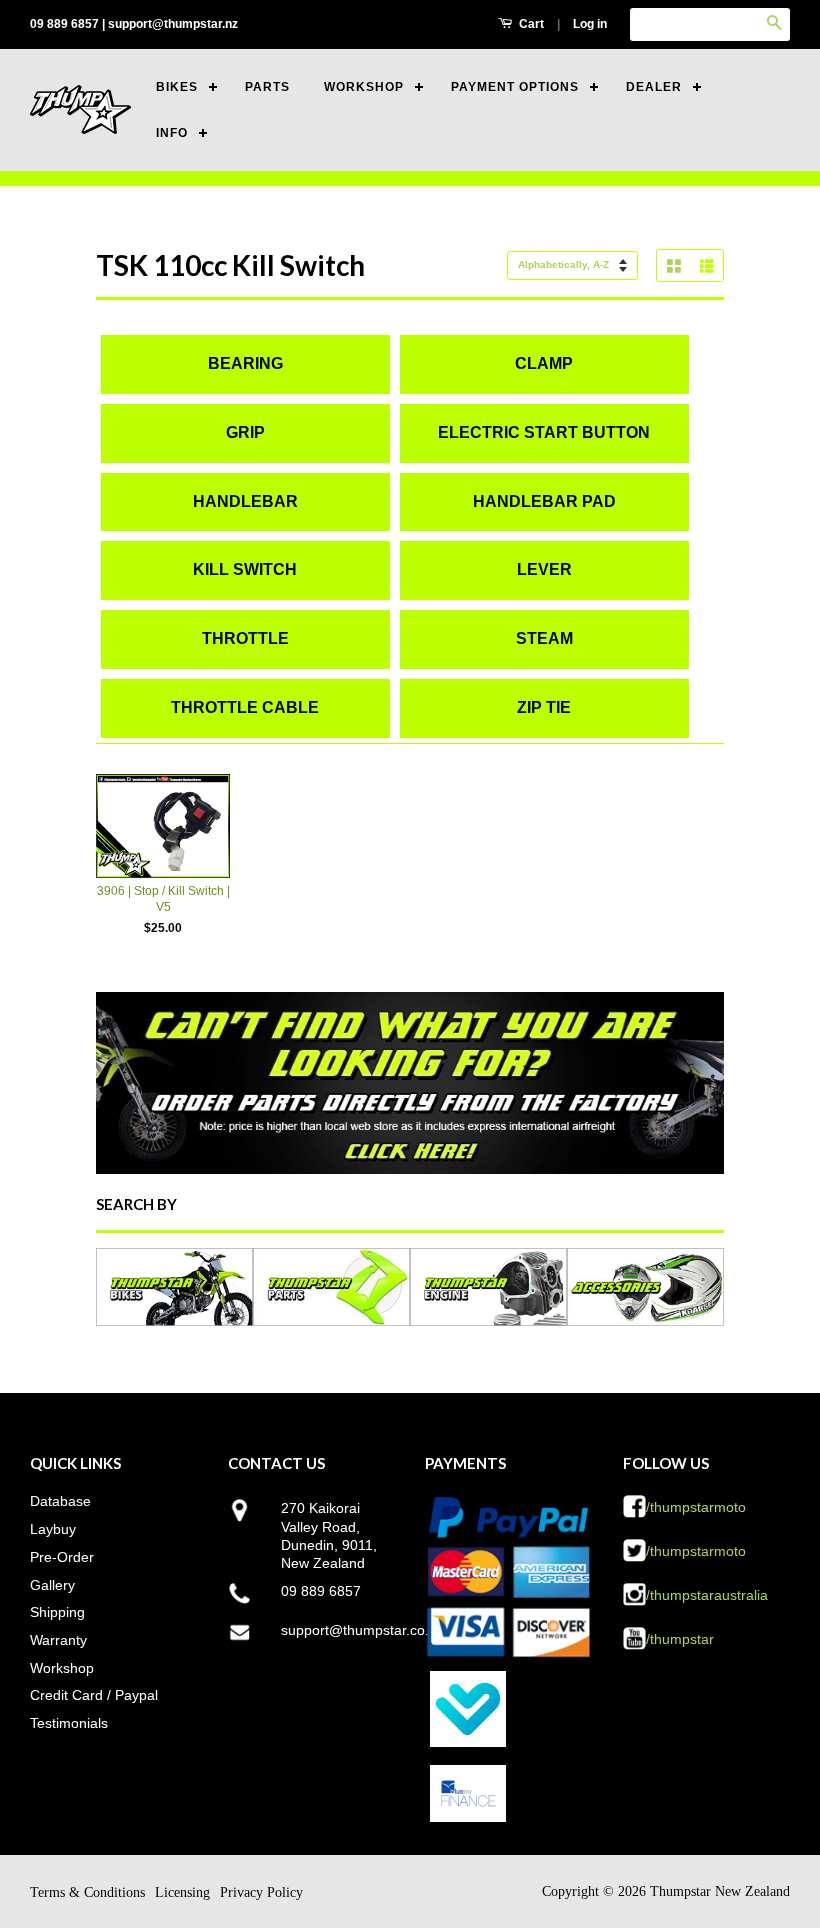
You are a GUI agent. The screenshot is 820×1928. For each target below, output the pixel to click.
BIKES (177, 87)
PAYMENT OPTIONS (515, 87)
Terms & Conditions (87, 1892)
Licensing (182, 1892)
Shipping (57, 1612)
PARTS (267, 87)
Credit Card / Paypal (94, 1695)
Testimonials (69, 1723)
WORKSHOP (364, 87)
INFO (172, 133)
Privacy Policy (261, 1892)
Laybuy (53, 1529)
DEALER (654, 87)
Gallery (52, 1585)
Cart (530, 24)
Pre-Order (62, 1557)
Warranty (58, 1640)
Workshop (62, 1668)
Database (60, 1501)
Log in (590, 24)
